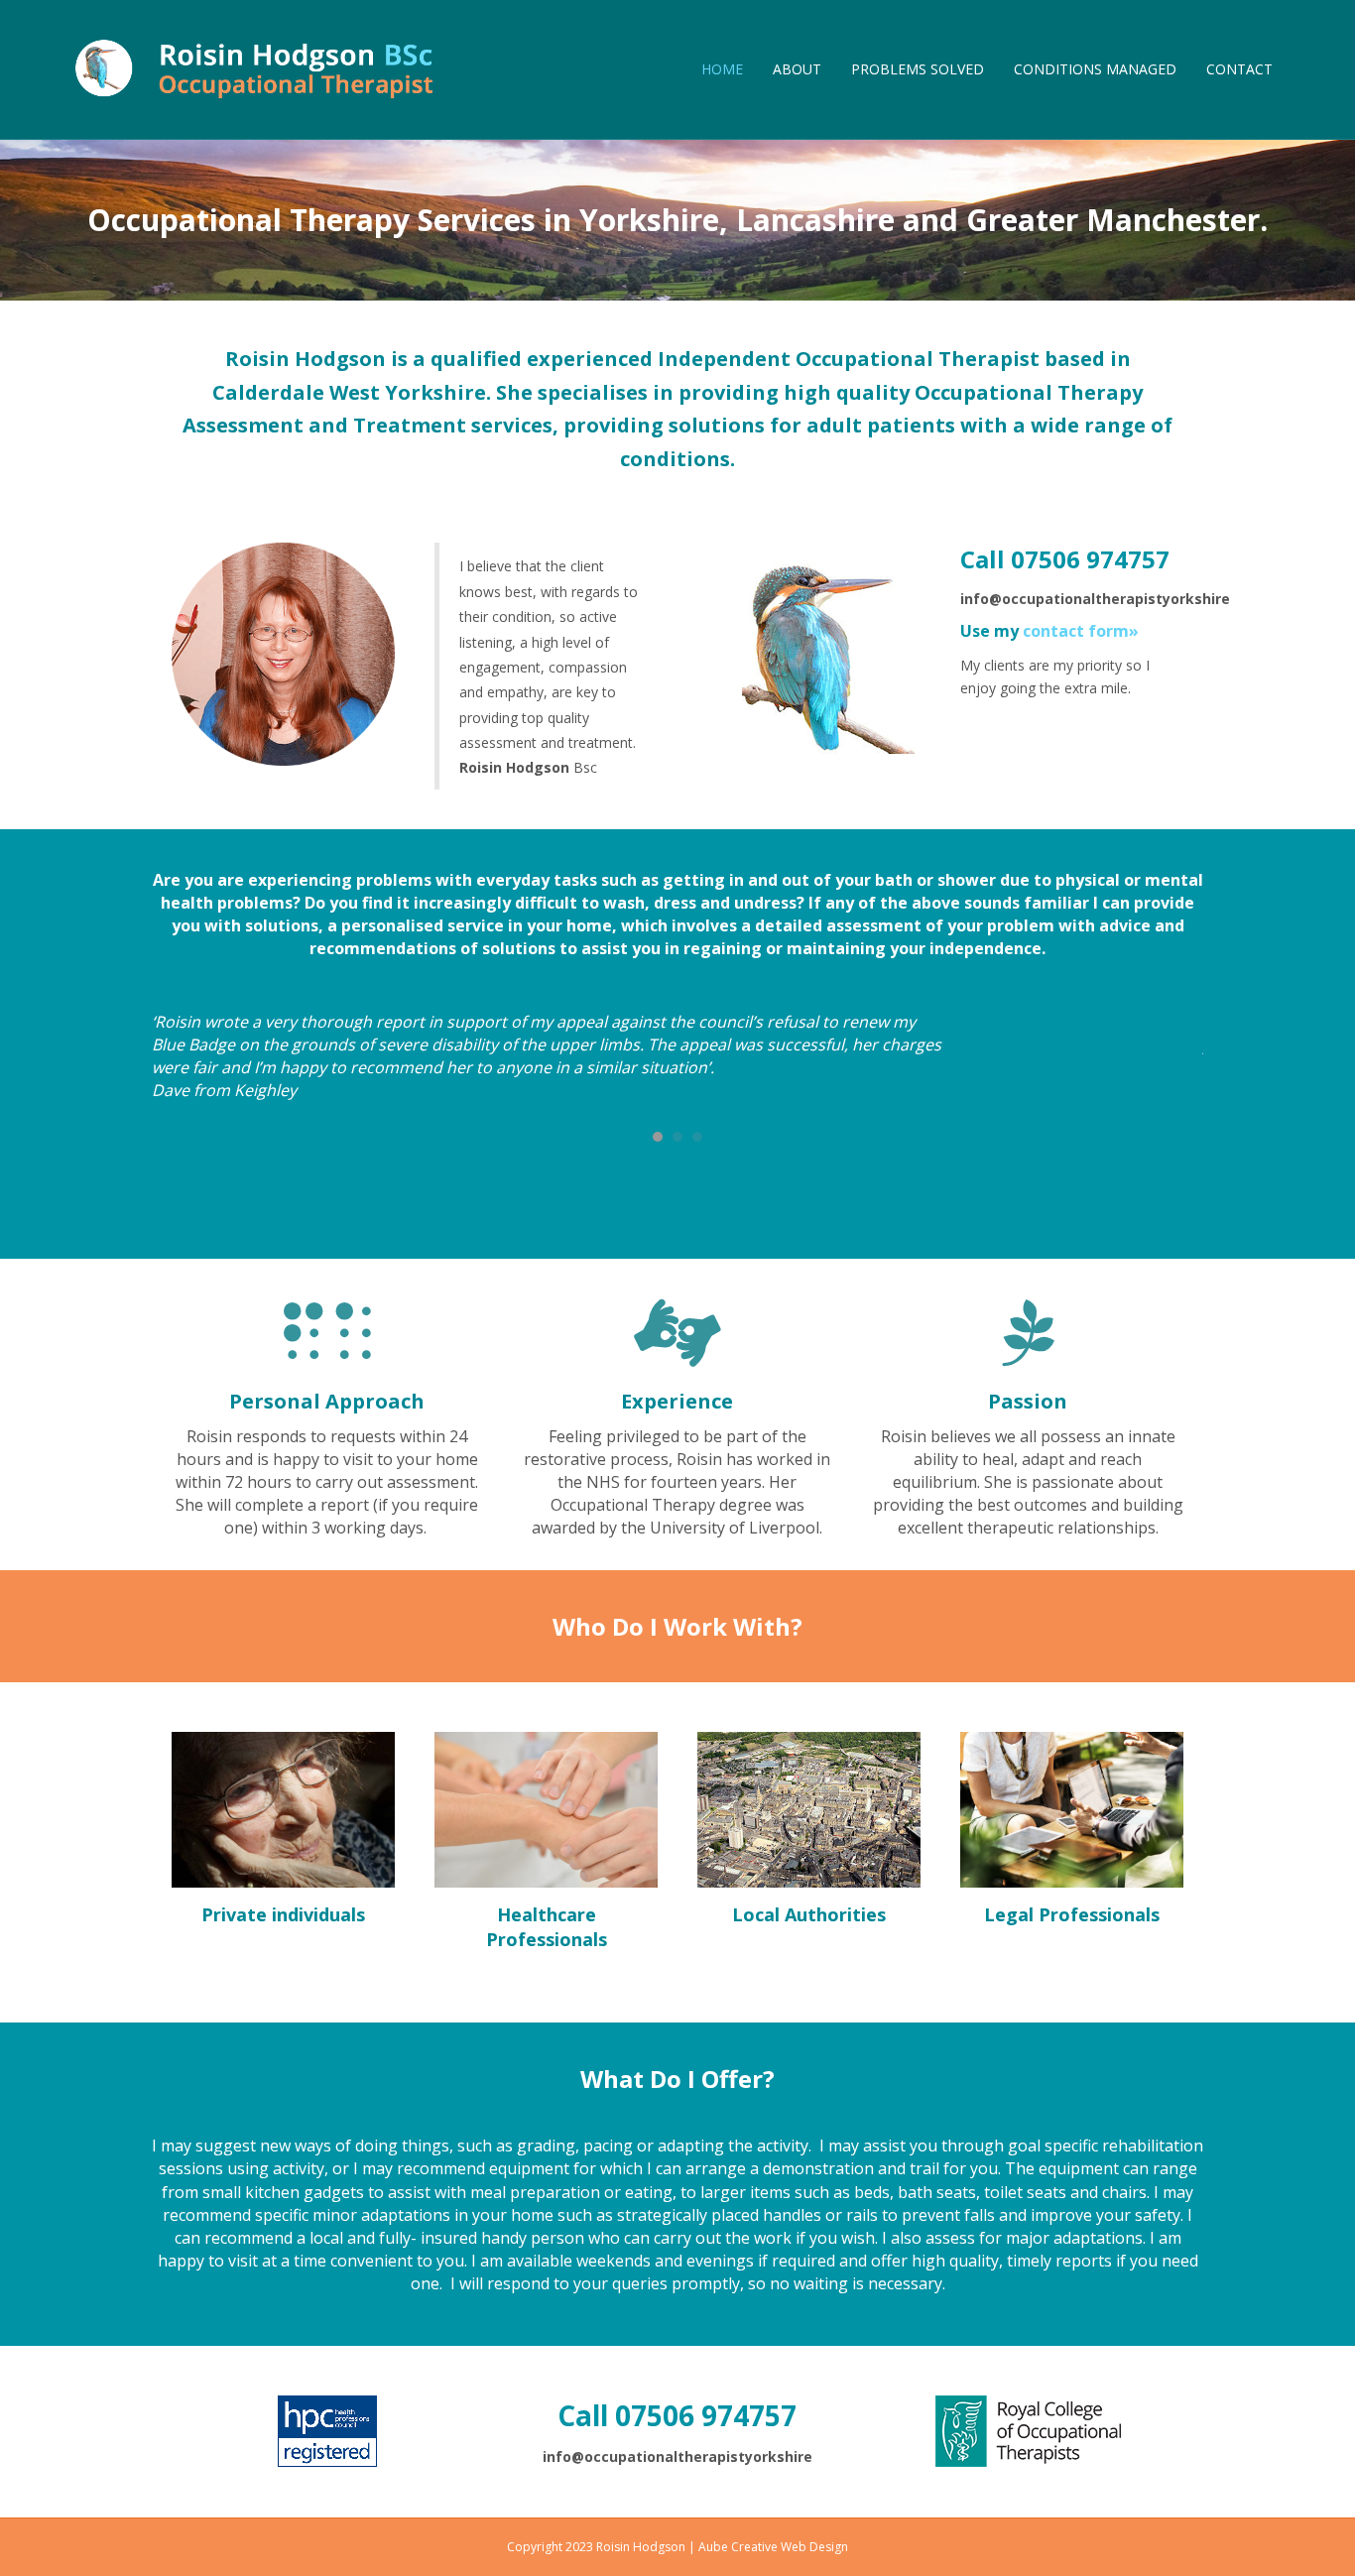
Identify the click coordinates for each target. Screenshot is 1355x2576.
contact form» (1081, 631)
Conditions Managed (1095, 69)
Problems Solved (918, 69)
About (797, 69)
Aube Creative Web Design (773, 2547)
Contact (1239, 69)
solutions (717, 425)
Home (722, 69)
